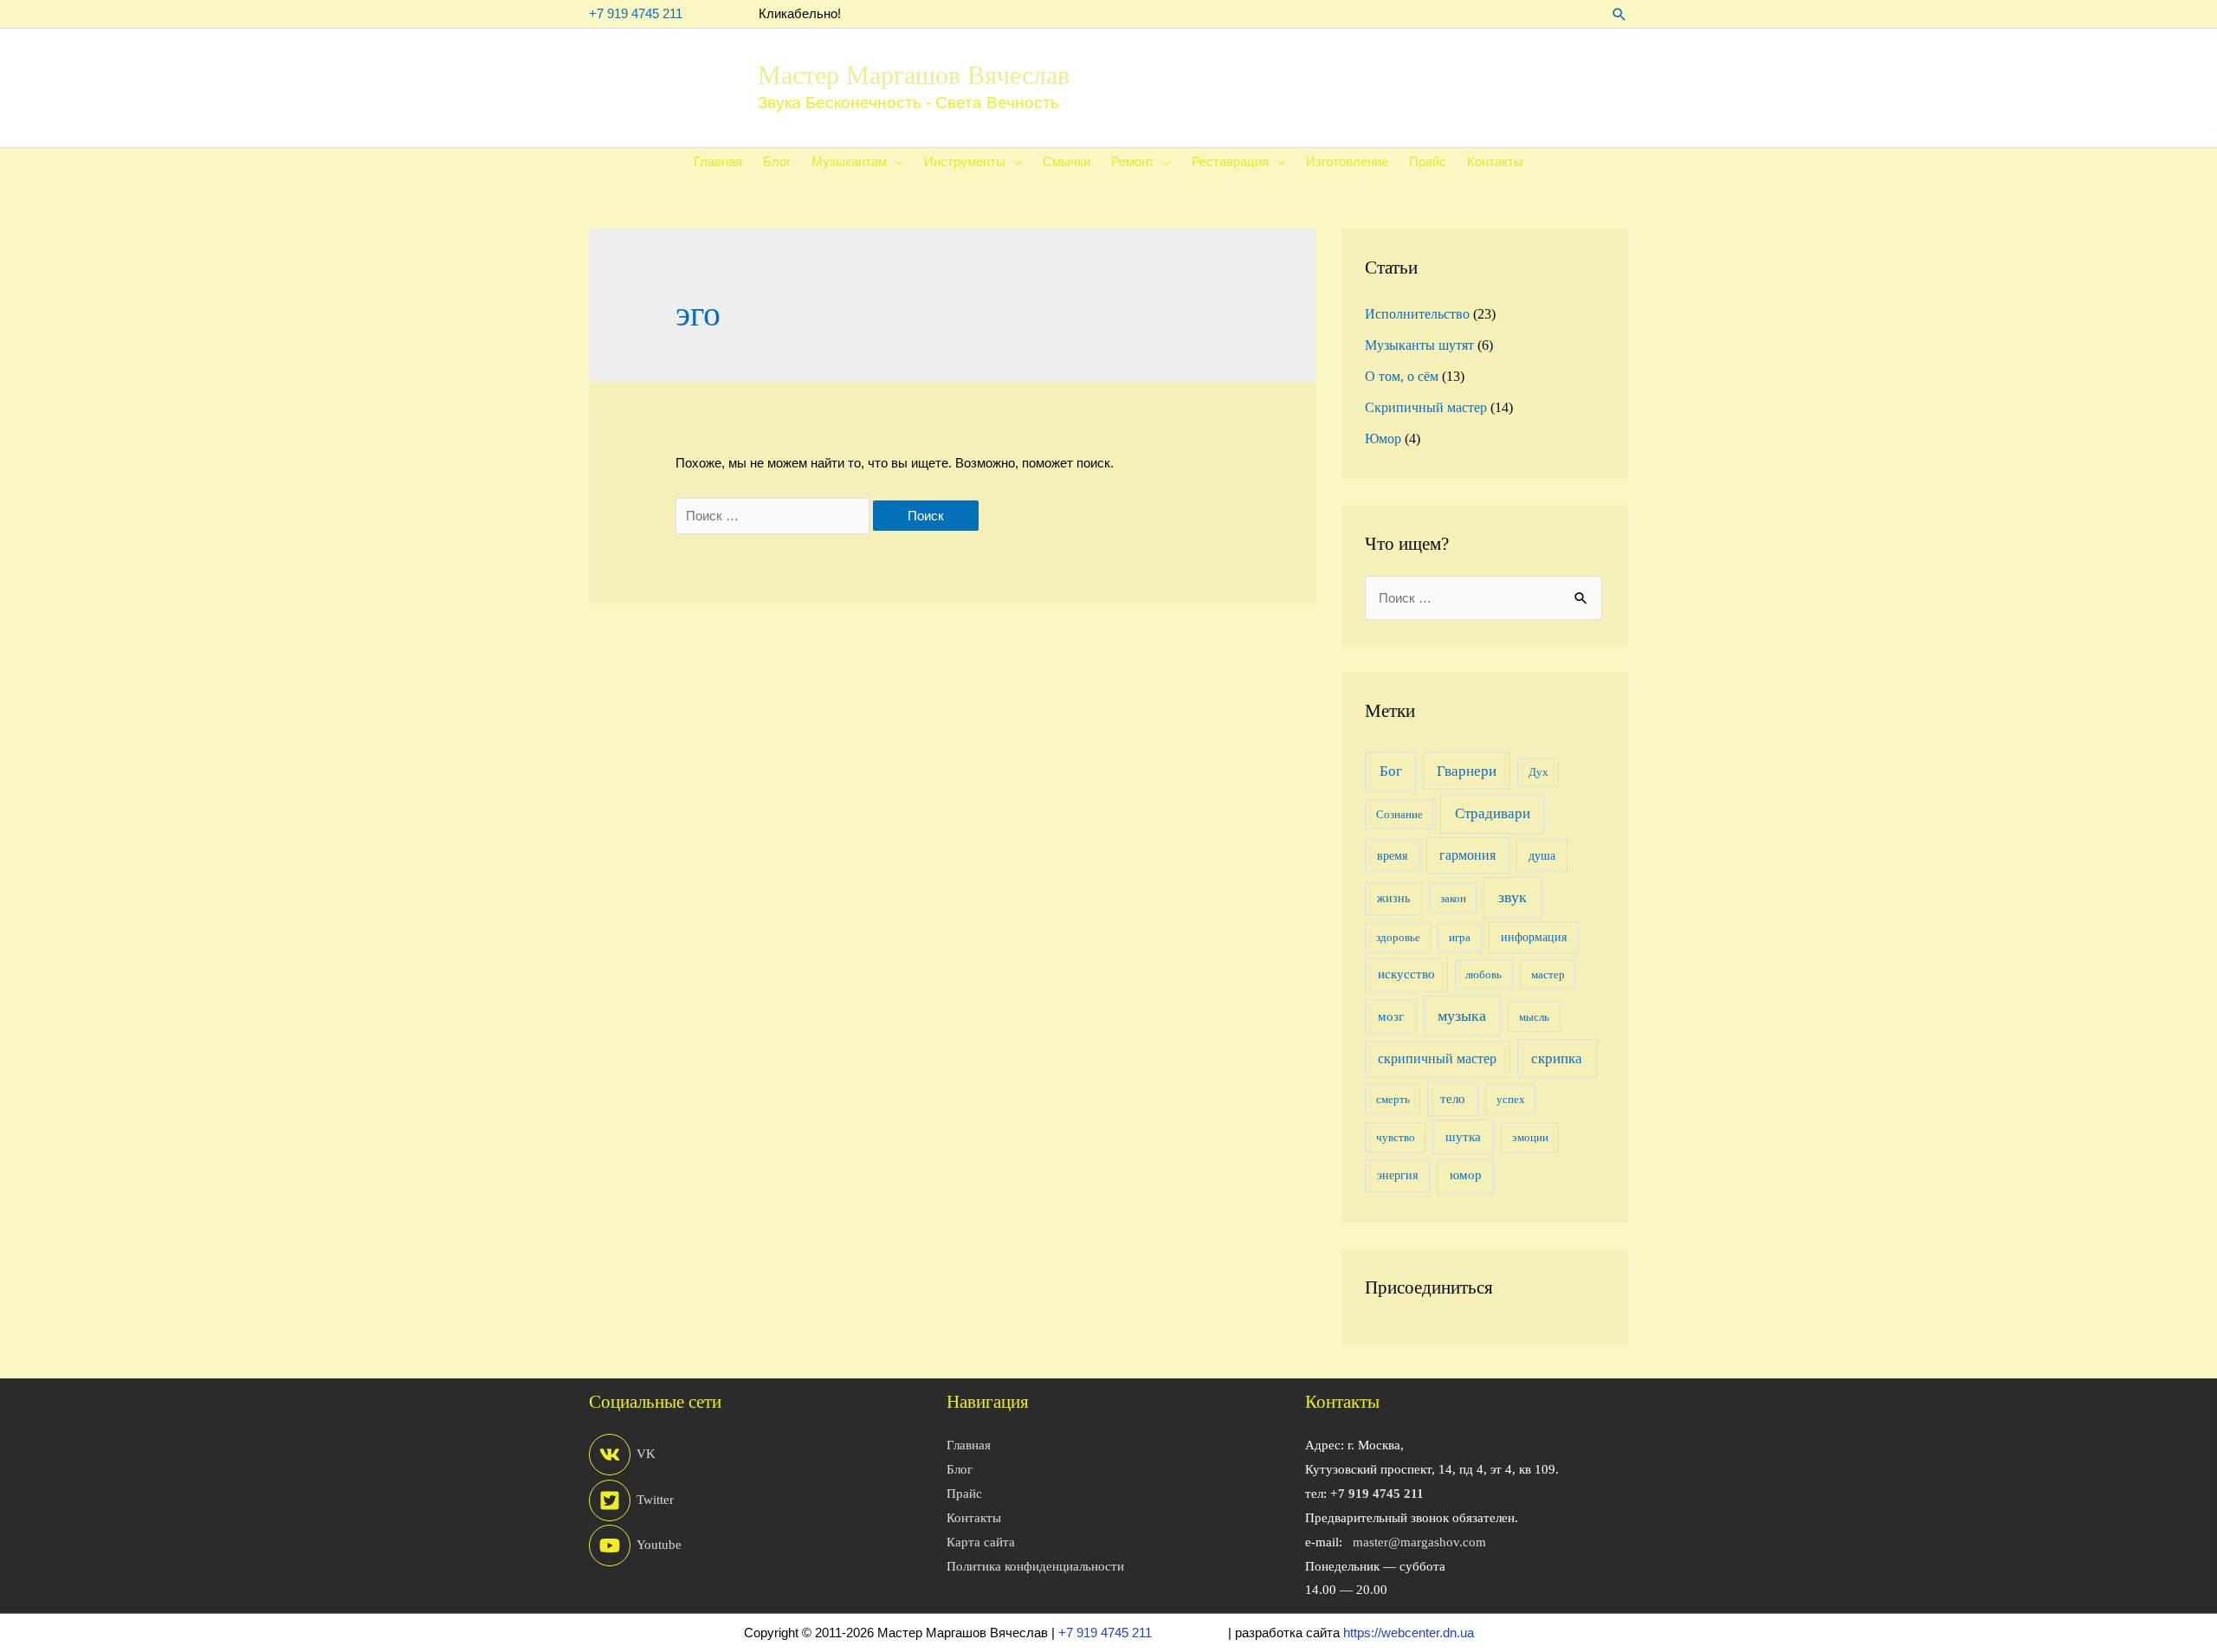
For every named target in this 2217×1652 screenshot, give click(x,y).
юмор (1466, 1174)
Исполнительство (1417, 314)
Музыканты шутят (1419, 345)
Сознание (1399, 814)
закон (1453, 898)
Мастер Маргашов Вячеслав (914, 75)
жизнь (1393, 898)
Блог (960, 1469)
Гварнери (1467, 771)
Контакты (974, 1518)
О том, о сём (1402, 376)
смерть (1393, 1099)
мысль (1534, 1017)
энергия (1397, 1175)
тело (1453, 1098)
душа (1542, 855)
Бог (1391, 771)
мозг (1391, 1016)
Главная (969, 1445)
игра (1460, 937)
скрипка (1557, 1058)
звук (1512, 897)
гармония (1467, 855)
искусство (1406, 974)
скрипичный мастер (1437, 1058)
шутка (1463, 1136)
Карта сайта (981, 1542)
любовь (1483, 974)
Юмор (1383, 439)
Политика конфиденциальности (1035, 1566)
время (1392, 855)
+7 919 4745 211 (636, 13)
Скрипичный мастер (1426, 407)
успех (1511, 1099)
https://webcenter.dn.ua (1409, 1633)
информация (1534, 937)
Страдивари (1493, 813)
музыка (1462, 1016)
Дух (1538, 772)
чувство (1396, 1137)
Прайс (964, 1494)
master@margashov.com (1419, 1542)
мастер (1548, 974)
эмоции (1530, 1137)
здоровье (1398, 937)
